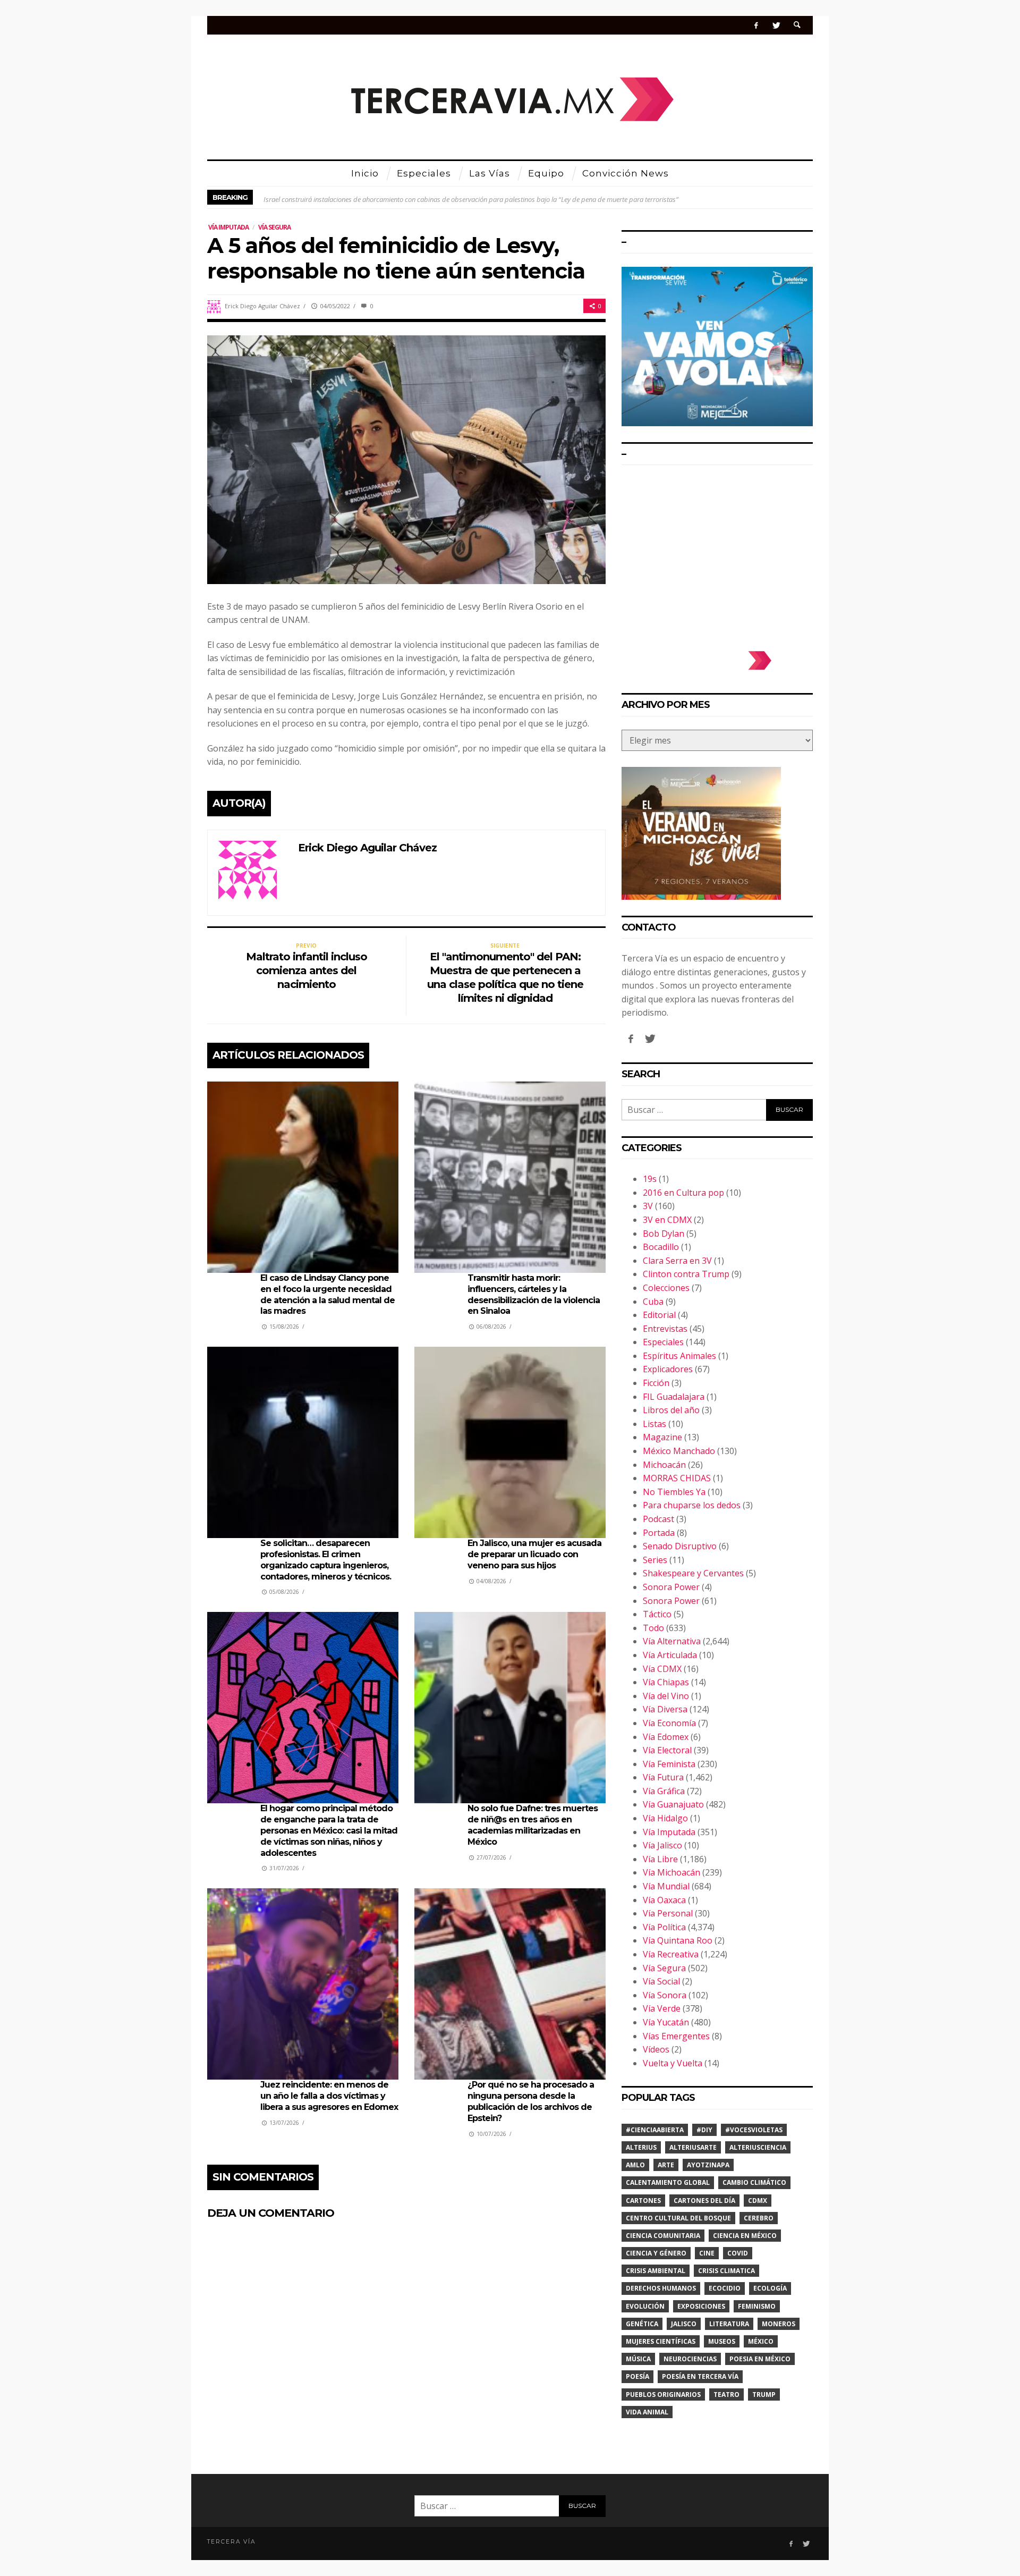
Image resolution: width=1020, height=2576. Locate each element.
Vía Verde (662, 2008)
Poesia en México (760, 2359)
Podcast (658, 1519)
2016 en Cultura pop (683, 1193)
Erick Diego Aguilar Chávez (262, 306)
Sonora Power (671, 1587)
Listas (654, 1424)
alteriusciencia (758, 2147)
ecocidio (725, 2288)
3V (648, 1206)
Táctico (657, 1614)
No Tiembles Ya (674, 1492)
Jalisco (684, 2324)
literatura (729, 2324)
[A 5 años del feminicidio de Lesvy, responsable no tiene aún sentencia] (406, 459)
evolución (645, 2306)
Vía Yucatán (666, 2022)
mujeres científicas (661, 2341)
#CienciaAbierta (655, 2130)
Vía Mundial (666, 1886)
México (761, 2341)
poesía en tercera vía (700, 2376)
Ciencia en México (745, 2236)
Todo (653, 1628)
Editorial (659, 1315)
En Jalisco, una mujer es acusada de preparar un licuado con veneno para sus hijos (534, 1554)
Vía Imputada (228, 227)
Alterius (641, 2147)
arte (666, 2165)
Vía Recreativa (671, 1954)
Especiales (663, 1342)
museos (722, 2341)
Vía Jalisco (662, 1845)
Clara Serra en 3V (677, 1261)
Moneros (779, 2324)
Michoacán (664, 1465)
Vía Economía (669, 1723)
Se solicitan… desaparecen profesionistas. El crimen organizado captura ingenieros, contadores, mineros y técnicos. (326, 1560)
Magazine (662, 1437)
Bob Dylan (664, 1234)
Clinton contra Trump (686, 1274)
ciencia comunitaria (663, 2236)
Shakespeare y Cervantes (693, 1573)
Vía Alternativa (672, 1641)
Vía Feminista (669, 1764)
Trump (764, 2395)
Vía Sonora (665, 1995)
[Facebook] (756, 25)
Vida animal (647, 2412)
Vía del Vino (666, 1696)
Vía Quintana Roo (678, 1940)
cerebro (759, 2218)
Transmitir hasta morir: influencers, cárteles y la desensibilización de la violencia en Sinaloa (534, 1294)
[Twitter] (776, 25)
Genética (642, 2324)
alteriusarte (693, 2147)
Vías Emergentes (676, 2036)
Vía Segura (274, 227)
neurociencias (690, 2359)
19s (650, 1179)
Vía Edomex (666, 1737)
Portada (659, 1533)
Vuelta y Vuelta (673, 2063)
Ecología (770, 2288)
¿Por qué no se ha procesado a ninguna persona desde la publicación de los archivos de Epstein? (531, 2101)
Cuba (653, 1302)
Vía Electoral (667, 1750)
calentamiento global (668, 2182)
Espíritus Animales (679, 1356)
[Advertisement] (717, 553)
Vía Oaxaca (664, 1900)
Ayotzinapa (708, 2165)
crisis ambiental (656, 2271)
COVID (738, 2253)
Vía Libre (660, 1859)
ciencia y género (656, 2253)
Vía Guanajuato (673, 1804)
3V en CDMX (667, 1220)
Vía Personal (668, 1913)
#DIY (704, 2130)
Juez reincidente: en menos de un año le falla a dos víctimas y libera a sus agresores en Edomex (329, 2096)
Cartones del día (704, 2201)
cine (707, 2253)
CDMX (758, 2201)
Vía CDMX (662, 1669)
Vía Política (664, 1927)
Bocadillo (661, 1247)
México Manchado (679, 1451)
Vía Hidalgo (665, 1818)
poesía (637, 2376)
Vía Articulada (670, 1655)
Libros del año (671, 1410)
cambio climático (754, 2182)
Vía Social (661, 1981)
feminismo (757, 2306)
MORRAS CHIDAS (677, 1478)
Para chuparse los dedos (692, 1505)
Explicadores (668, 1369)
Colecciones (666, 1288)
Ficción (656, 1383)
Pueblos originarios (663, 2395)
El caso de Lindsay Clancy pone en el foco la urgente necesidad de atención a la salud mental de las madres (328, 1294)
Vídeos (656, 2049)
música (638, 2359)
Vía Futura (663, 1777)
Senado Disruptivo (680, 1546)
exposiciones (701, 2306)
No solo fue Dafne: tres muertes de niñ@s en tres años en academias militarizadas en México (533, 1825)
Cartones (643, 2201)
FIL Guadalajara (674, 1397)
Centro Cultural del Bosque (678, 2218)
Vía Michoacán (671, 1872)
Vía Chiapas (666, 1682)
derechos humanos (661, 2288)
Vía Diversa (665, 1709)
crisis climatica (726, 2271)
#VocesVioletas (754, 2130)
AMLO (635, 2165)
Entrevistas (665, 1329)
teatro (726, 2395)
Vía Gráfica (664, 1791)
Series (655, 1560)
